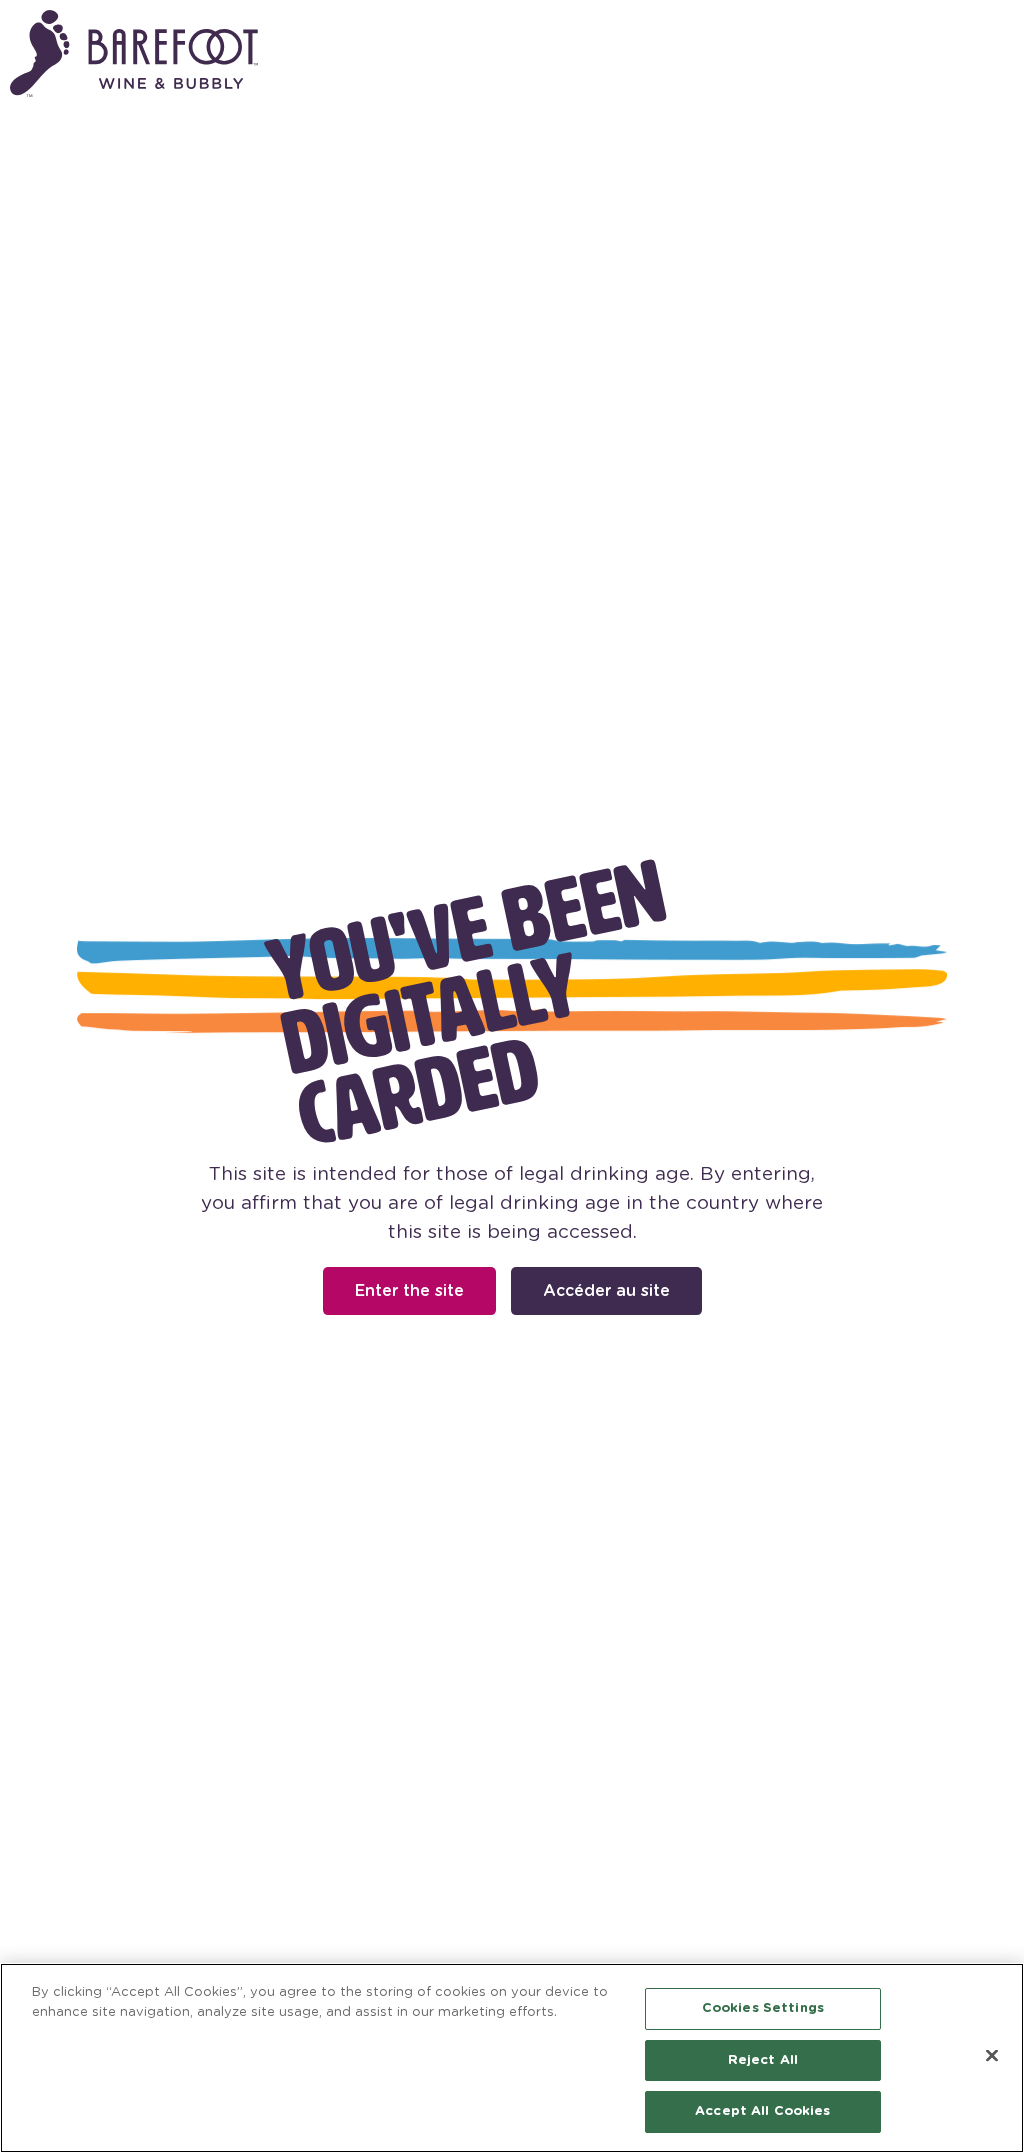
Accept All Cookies (762, 2111)
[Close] (992, 2056)
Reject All (763, 2060)
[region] (512, 2058)
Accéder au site (606, 1291)
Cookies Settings (763, 2008)
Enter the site (409, 1291)
